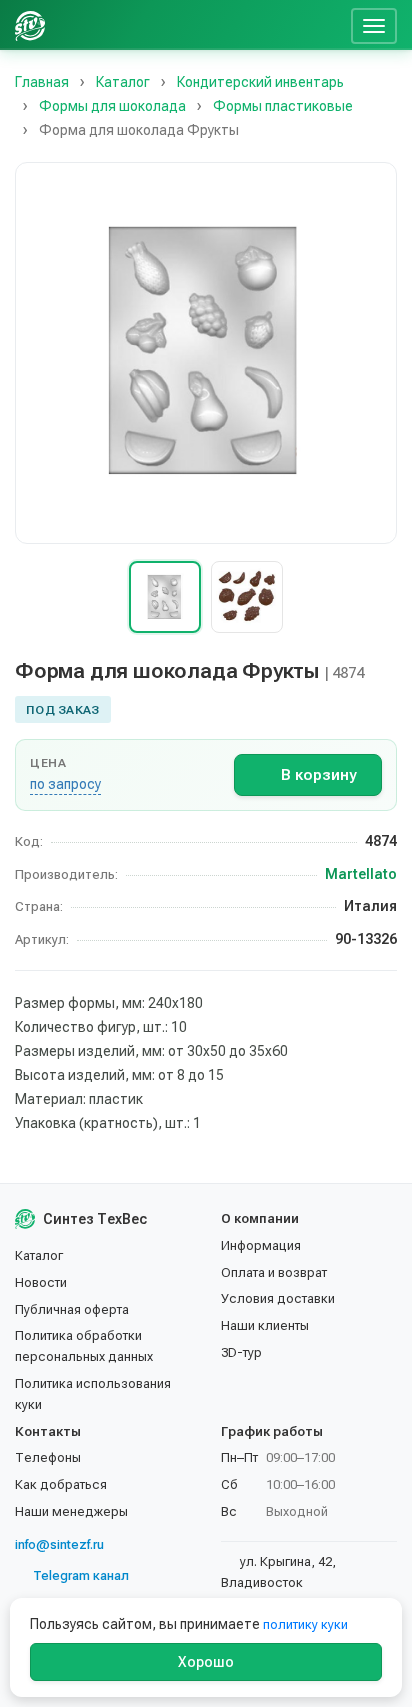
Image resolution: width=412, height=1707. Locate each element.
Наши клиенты (265, 1325)
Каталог (39, 1255)
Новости (41, 1282)
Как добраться (61, 1484)
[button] (206, 353)
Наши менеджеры (71, 1511)
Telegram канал (81, 1575)
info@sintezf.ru (59, 1544)
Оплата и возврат (274, 1272)
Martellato (361, 874)
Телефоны (48, 1457)
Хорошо (206, 1662)
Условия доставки (278, 1298)
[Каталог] (190, 25)
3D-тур (241, 1352)
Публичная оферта (72, 1309)
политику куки (305, 1624)
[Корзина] (328, 25)
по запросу (65, 784)
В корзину (318, 775)
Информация (261, 1245)
